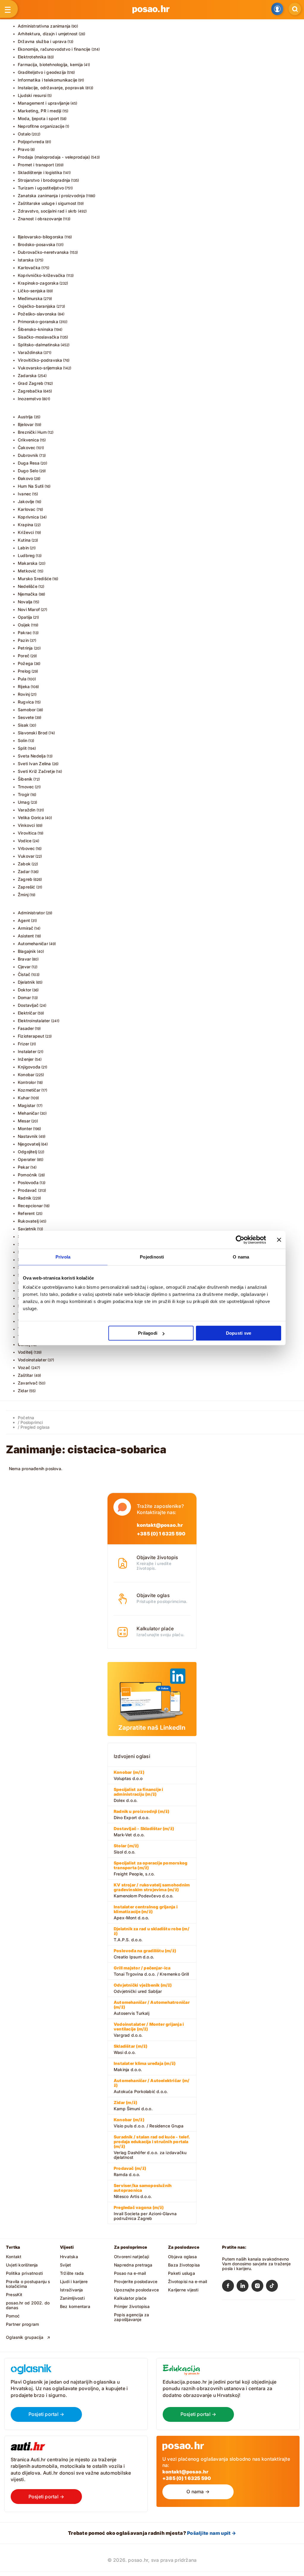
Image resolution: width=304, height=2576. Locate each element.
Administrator (31, 913)
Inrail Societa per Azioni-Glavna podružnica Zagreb (145, 2213)
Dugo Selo (28, 471)
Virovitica (27, 833)
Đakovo (25, 478)
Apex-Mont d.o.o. (146, 1912)
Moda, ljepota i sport (38, 118)
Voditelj (25, 1352)
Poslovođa (28, 1182)
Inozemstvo (29, 399)
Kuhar (24, 1098)
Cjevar (24, 967)
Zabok (24, 864)
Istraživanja (72, 2290)
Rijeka (24, 686)
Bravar (24, 959)
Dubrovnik (28, 455)
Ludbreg (26, 555)
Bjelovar (26, 424)
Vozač (24, 1367)
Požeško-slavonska (37, 314)
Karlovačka (29, 268)
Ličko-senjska (32, 291)
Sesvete (26, 717)
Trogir (24, 794)
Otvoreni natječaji (132, 2257)
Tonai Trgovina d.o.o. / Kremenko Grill (151, 1971)
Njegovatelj (29, 1144)
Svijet (65, 2265)
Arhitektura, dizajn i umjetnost (48, 34)
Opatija (25, 617)
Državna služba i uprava (42, 41)
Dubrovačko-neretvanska (43, 252)
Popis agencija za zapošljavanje (132, 2317)
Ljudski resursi (32, 95)
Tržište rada (72, 2273)
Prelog (24, 671)
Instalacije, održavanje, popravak (51, 88)
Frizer (23, 1044)
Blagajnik (27, 951)
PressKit (14, 2295)
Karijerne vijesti (183, 2290)
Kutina (24, 540)
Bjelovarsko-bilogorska (41, 237)
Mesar (24, 1121)
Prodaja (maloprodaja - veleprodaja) (54, 157)
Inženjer (26, 1059)
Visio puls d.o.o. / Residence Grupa (149, 2123)
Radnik (25, 1198)
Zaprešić (27, 887)
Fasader (26, 1028)
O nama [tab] (241, 1257)
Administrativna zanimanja (44, 26)
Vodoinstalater (32, 1360)
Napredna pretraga (133, 2265)
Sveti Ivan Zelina (34, 764)
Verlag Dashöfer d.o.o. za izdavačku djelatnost (152, 2147)
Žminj (23, 895)
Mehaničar (28, 1113)
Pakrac (25, 633)
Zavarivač (28, 1383)
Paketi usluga (182, 2273)
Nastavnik (28, 1136)
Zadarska (27, 375)
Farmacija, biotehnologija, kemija (50, 64)
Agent (24, 920)
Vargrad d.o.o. (149, 2030)
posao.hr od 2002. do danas (28, 2305)
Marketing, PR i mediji (40, 111)
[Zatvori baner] (279, 1240)
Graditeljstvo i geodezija (42, 72)
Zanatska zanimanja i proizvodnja (51, 196)
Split (22, 748)
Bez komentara (75, 2306)
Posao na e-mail (130, 2273)
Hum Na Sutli (31, 486)
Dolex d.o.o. (138, 1795)
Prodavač (27, 1190)
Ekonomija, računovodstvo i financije (54, 49)
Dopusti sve (239, 1333)
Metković (27, 571)
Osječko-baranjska (37, 306)
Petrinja (25, 648)
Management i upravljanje (44, 103)
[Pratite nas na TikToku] (273, 2287)
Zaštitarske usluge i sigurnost (47, 203)
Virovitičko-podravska (40, 360)
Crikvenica (28, 440)
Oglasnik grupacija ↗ (28, 2337)
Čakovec (27, 448)
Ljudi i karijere (74, 2281)
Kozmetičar (29, 1090)
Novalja (25, 602)
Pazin (23, 640)
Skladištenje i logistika (40, 172)
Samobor (27, 710)
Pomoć (13, 2316)
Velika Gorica (31, 818)
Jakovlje (26, 501)
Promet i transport (36, 165)
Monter (25, 1129)
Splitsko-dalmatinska (39, 345)
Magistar (27, 1105)
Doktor (24, 990)
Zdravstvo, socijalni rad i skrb (47, 211)
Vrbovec (26, 848)
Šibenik (25, 779)
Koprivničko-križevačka (42, 275)
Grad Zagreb (31, 383)
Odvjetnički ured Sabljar (143, 1988)
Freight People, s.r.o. (151, 1868)
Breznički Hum (32, 432)
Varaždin (27, 810)
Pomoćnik (28, 1175)
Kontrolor (27, 1082)
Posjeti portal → (46, 2414)
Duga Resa (29, 463)
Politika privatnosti (24, 2273)
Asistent (26, 936)
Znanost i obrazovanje (40, 219)
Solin (23, 740)
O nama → (198, 2492)
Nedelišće (28, 586)
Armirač (26, 928)
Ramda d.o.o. (130, 2171)
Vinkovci (26, 825)
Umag (24, 802)
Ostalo (24, 134)
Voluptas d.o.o (129, 1775)
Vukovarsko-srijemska (40, 368)
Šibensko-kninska (35, 329)
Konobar (26, 1075)
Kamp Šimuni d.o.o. (133, 2106)
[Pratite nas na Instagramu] (259, 2287)
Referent (26, 1213)
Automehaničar (33, 944)
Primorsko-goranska (38, 322)
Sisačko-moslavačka (38, 337)
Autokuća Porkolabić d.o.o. (152, 2086)
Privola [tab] (63, 1257)
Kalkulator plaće (130, 2298)
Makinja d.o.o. (145, 2066)
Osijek (24, 625)
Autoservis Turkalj (152, 2008)
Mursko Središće (35, 579)
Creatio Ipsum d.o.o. (145, 1954)
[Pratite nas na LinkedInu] (244, 2287)
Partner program (22, 2324)
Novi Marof (29, 609)
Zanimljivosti (72, 2298)
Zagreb (25, 879)
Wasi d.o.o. (130, 2049)
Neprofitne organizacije (41, 126)
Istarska (26, 260)
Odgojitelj (27, 1152)
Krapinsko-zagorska (38, 283)
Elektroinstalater (34, 1021)
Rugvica (26, 702)
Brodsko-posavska (37, 244)
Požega (25, 663)
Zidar (23, 1391)
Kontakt (14, 2257)
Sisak (23, 725)
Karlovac (27, 509)
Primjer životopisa (132, 2306)
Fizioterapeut (31, 1036)
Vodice (25, 841)
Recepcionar (30, 1206)
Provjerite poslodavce (136, 2281)
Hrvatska (69, 2257)
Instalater (27, 1051)
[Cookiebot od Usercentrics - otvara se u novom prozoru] (240, 1240)
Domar (24, 997)
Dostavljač (28, 1005)
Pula (22, 679)
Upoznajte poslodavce (136, 2290)
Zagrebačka (30, 391)
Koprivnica (28, 517)
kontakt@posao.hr (160, 1525)
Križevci (26, 532)
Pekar (24, 1167)
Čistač (24, 974)
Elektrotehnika (32, 57)
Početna (26, 1418)
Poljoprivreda (31, 142)
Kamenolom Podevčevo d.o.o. (152, 1890)
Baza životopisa (184, 2265)
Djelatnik (26, 982)
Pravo (24, 149)
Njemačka (28, 594)
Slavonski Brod (33, 733)
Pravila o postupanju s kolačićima (28, 2284)
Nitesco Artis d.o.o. (143, 2191)
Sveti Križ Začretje (36, 771)
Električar (27, 1013)
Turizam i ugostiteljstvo (41, 188)
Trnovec (26, 787)
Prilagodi (148, 1333)
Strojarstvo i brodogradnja (44, 180)
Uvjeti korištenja (22, 2265)
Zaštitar (26, 1375)
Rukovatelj (28, 1221)
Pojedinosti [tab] (152, 1257)
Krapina (26, 525)
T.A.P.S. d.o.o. (152, 1934)
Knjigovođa (29, 1067)
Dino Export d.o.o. (141, 1814)
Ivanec (24, 494)
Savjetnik (27, 1229)
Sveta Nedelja (32, 756)
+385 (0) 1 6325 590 (161, 1534)
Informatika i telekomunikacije (47, 80)
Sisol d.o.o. (126, 1849)
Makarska (28, 563)
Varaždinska (30, 352)
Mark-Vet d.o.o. (144, 1832)
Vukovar (26, 856)
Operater (27, 1159)
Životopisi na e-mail (187, 2281)
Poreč (24, 656)
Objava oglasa (182, 2257)
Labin (23, 548)
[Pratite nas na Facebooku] (229, 2287)
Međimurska (30, 298)
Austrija (25, 417)
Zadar (24, 871)
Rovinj (24, 694)
